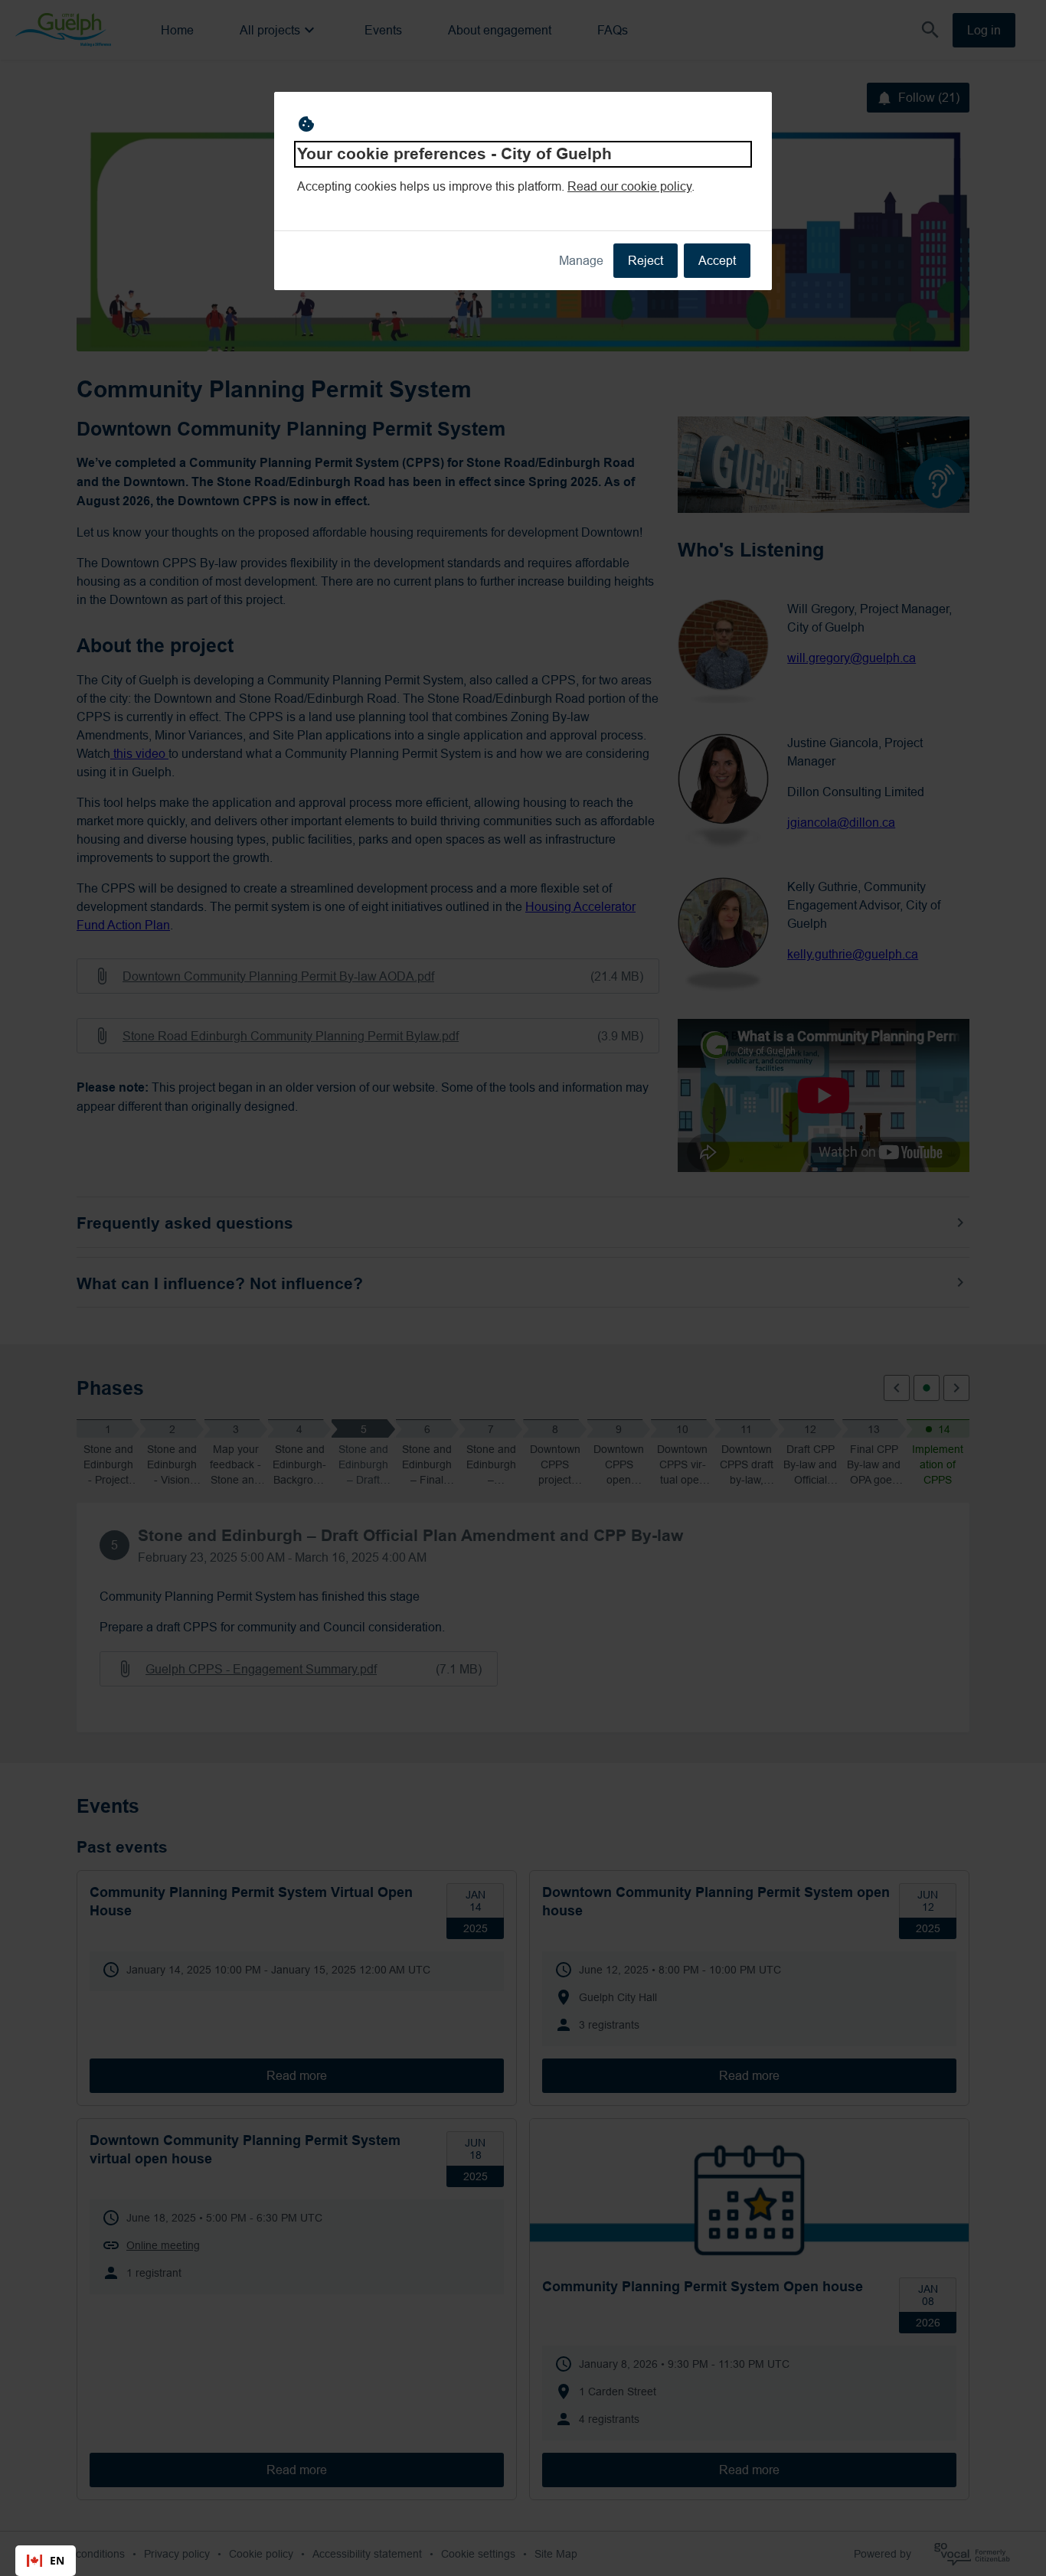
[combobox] (46, 2561)
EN (57, 2560)
